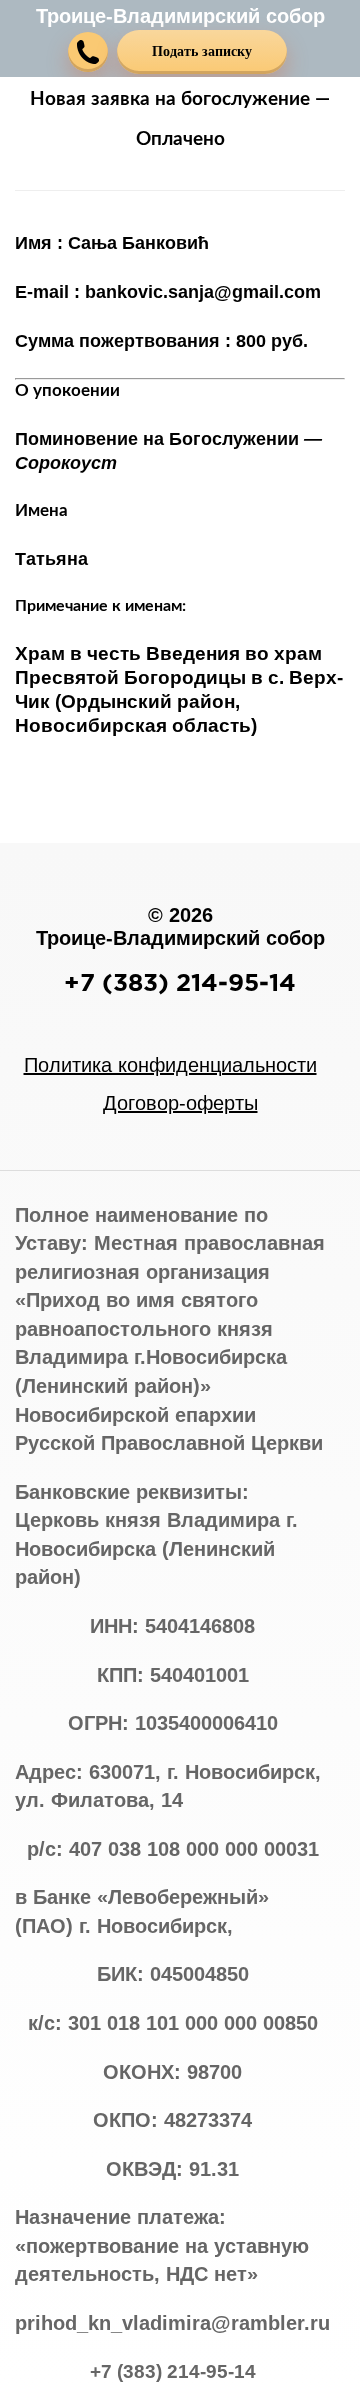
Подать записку (202, 51)
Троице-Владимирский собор (180, 16)
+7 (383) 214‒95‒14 (180, 982)
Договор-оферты (180, 1103)
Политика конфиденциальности (170, 1065)
